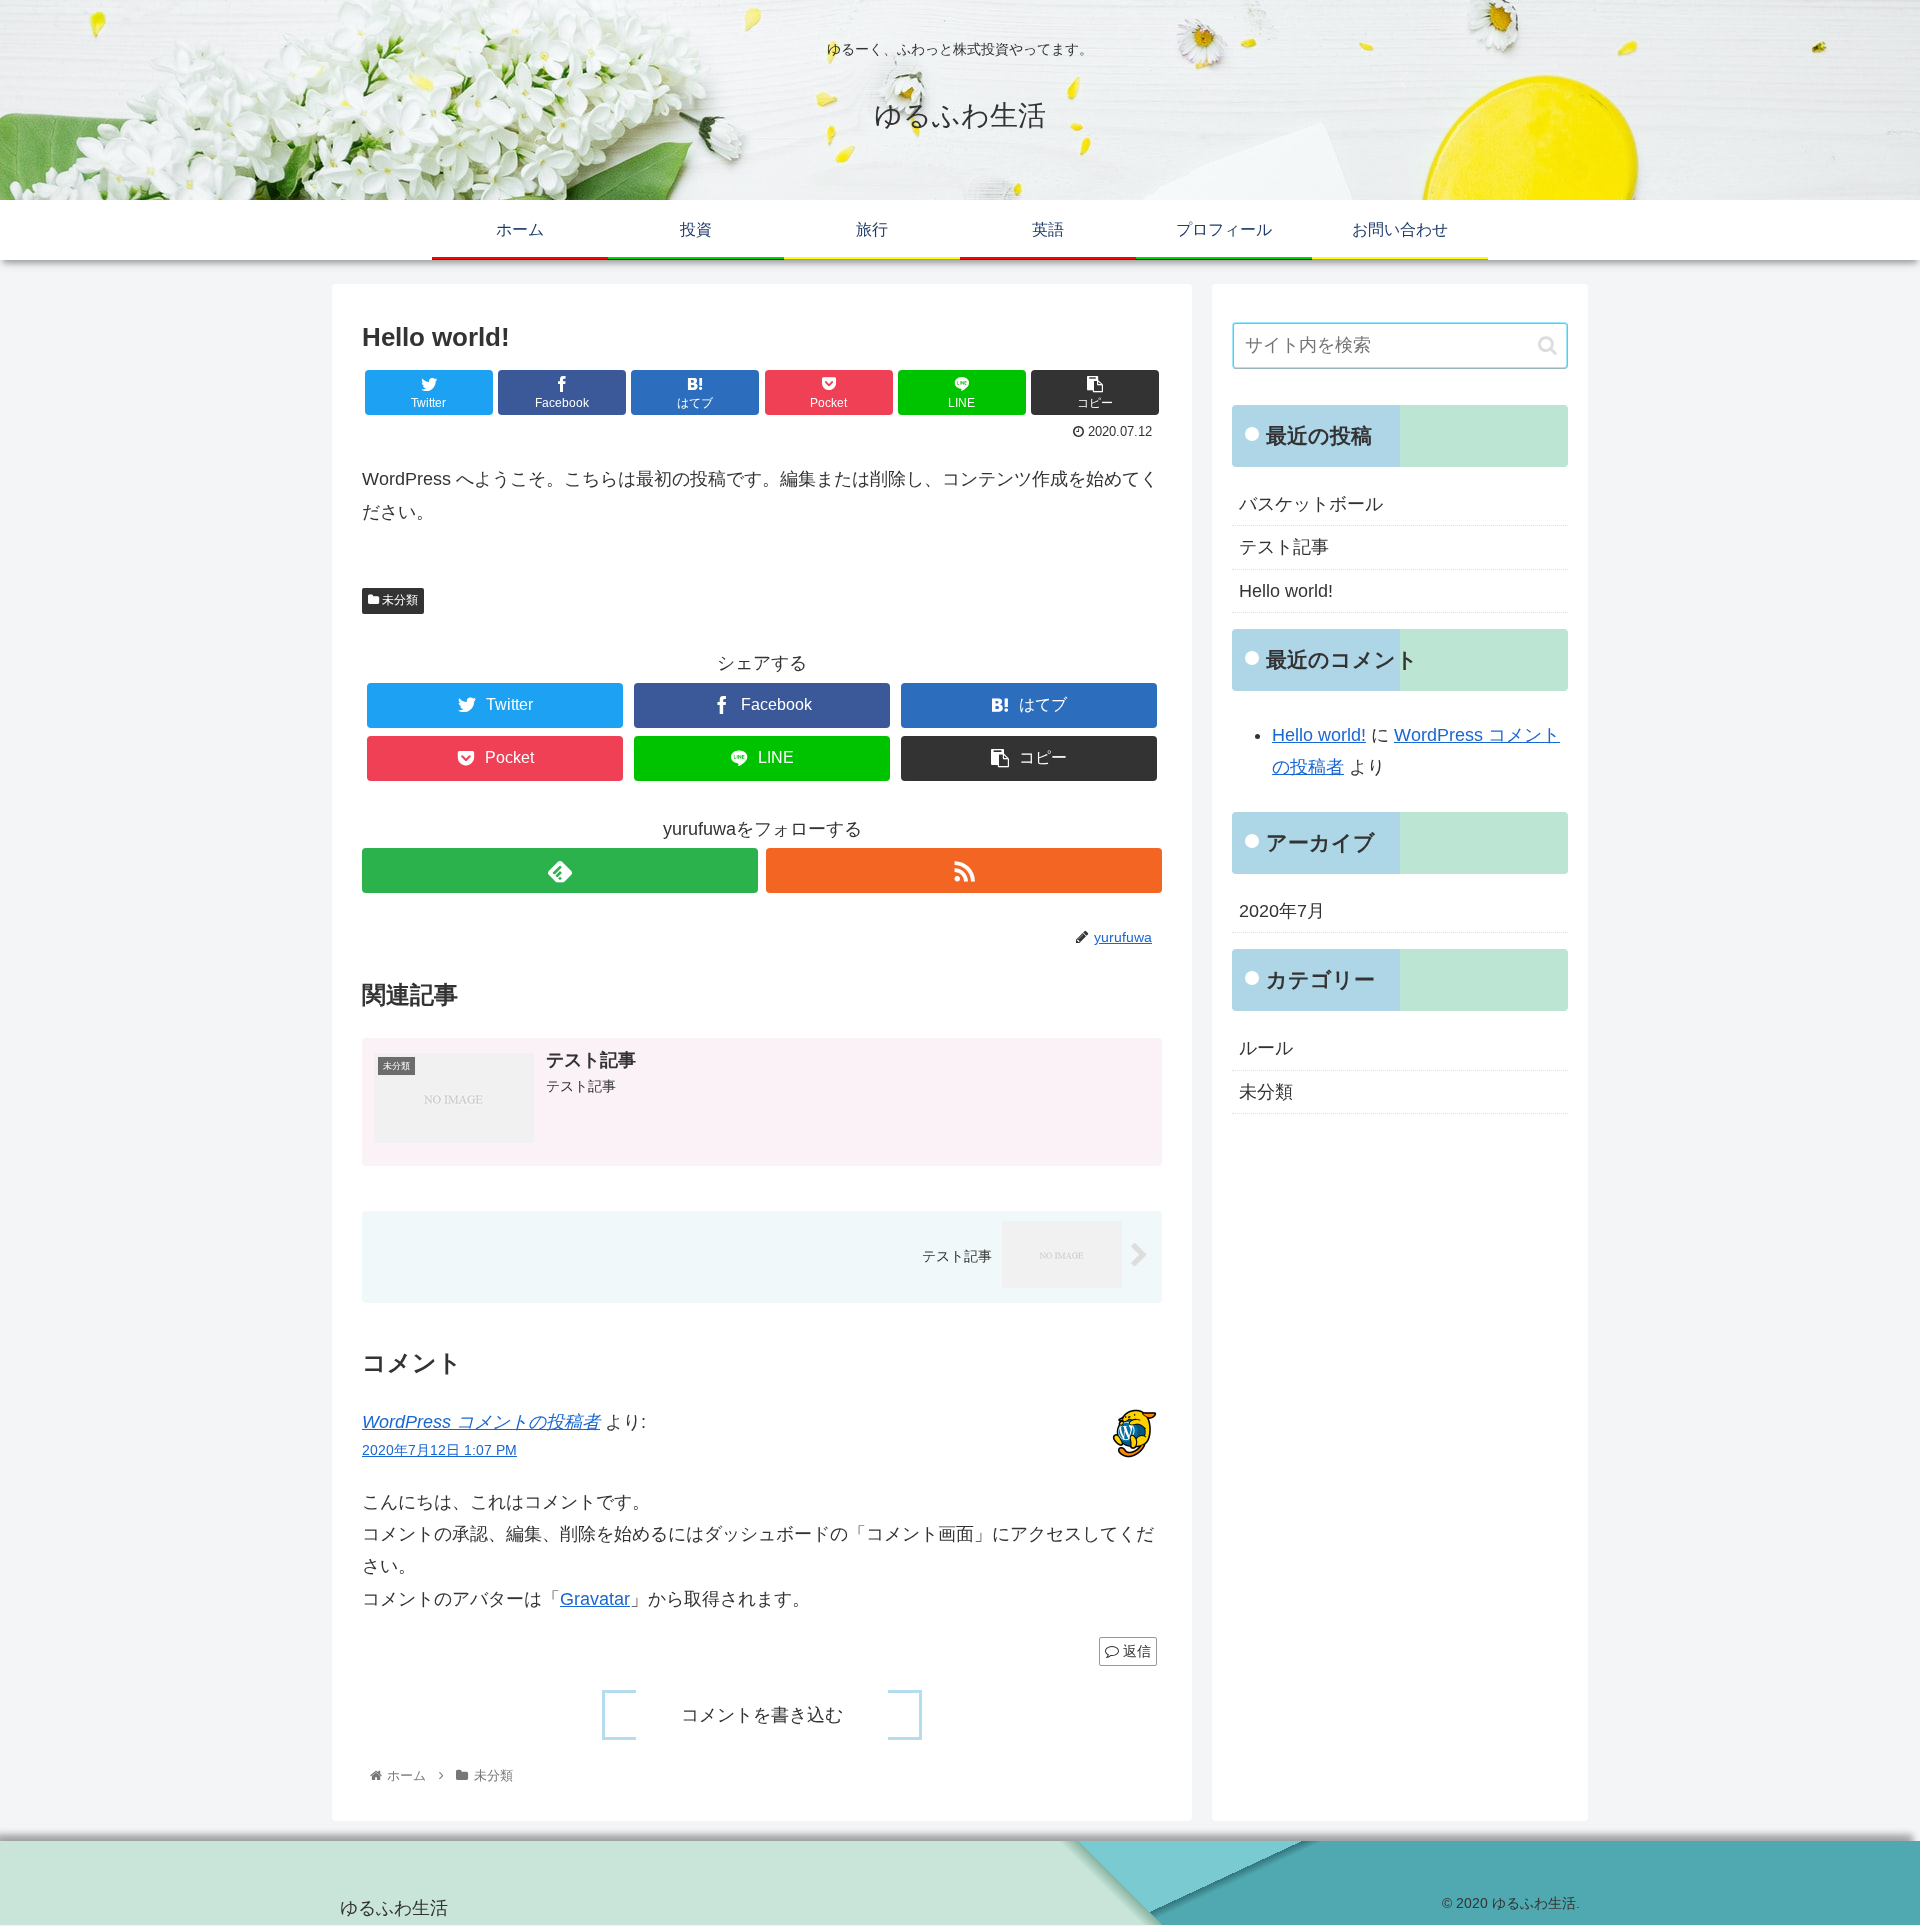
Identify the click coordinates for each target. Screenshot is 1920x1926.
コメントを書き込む (762, 1715)
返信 (1135, 1651)
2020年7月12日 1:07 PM (439, 1450)
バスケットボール (1311, 504)
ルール (1266, 1048)
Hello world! (1286, 591)
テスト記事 (1284, 547)
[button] (1547, 345)
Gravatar (595, 1599)
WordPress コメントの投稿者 (481, 1422)
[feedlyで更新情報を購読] (560, 870)
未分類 (398, 600)
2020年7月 (1282, 911)
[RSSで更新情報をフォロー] (964, 870)
